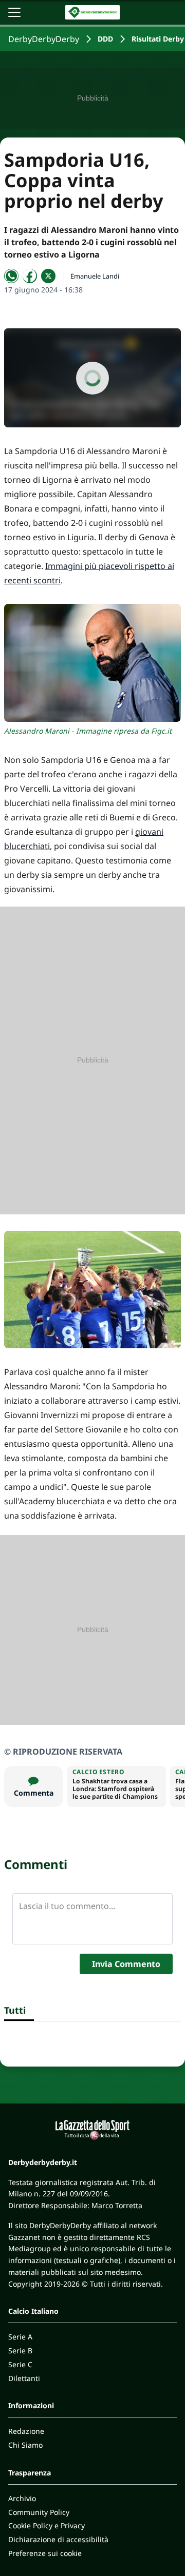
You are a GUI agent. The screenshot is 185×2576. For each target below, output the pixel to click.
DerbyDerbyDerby (44, 39)
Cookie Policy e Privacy (47, 2525)
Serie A (20, 2337)
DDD (105, 39)
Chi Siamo (25, 2445)
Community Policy (39, 2512)
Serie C (20, 2364)
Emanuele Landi (95, 276)
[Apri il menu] (14, 12)
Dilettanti (24, 2378)
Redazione (26, 2431)
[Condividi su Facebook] (30, 276)
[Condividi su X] (48, 276)
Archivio (22, 2498)
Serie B (20, 2351)
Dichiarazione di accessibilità (58, 2539)
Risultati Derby (158, 39)
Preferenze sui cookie (45, 2553)
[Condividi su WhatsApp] (11, 276)
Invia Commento (126, 1964)
